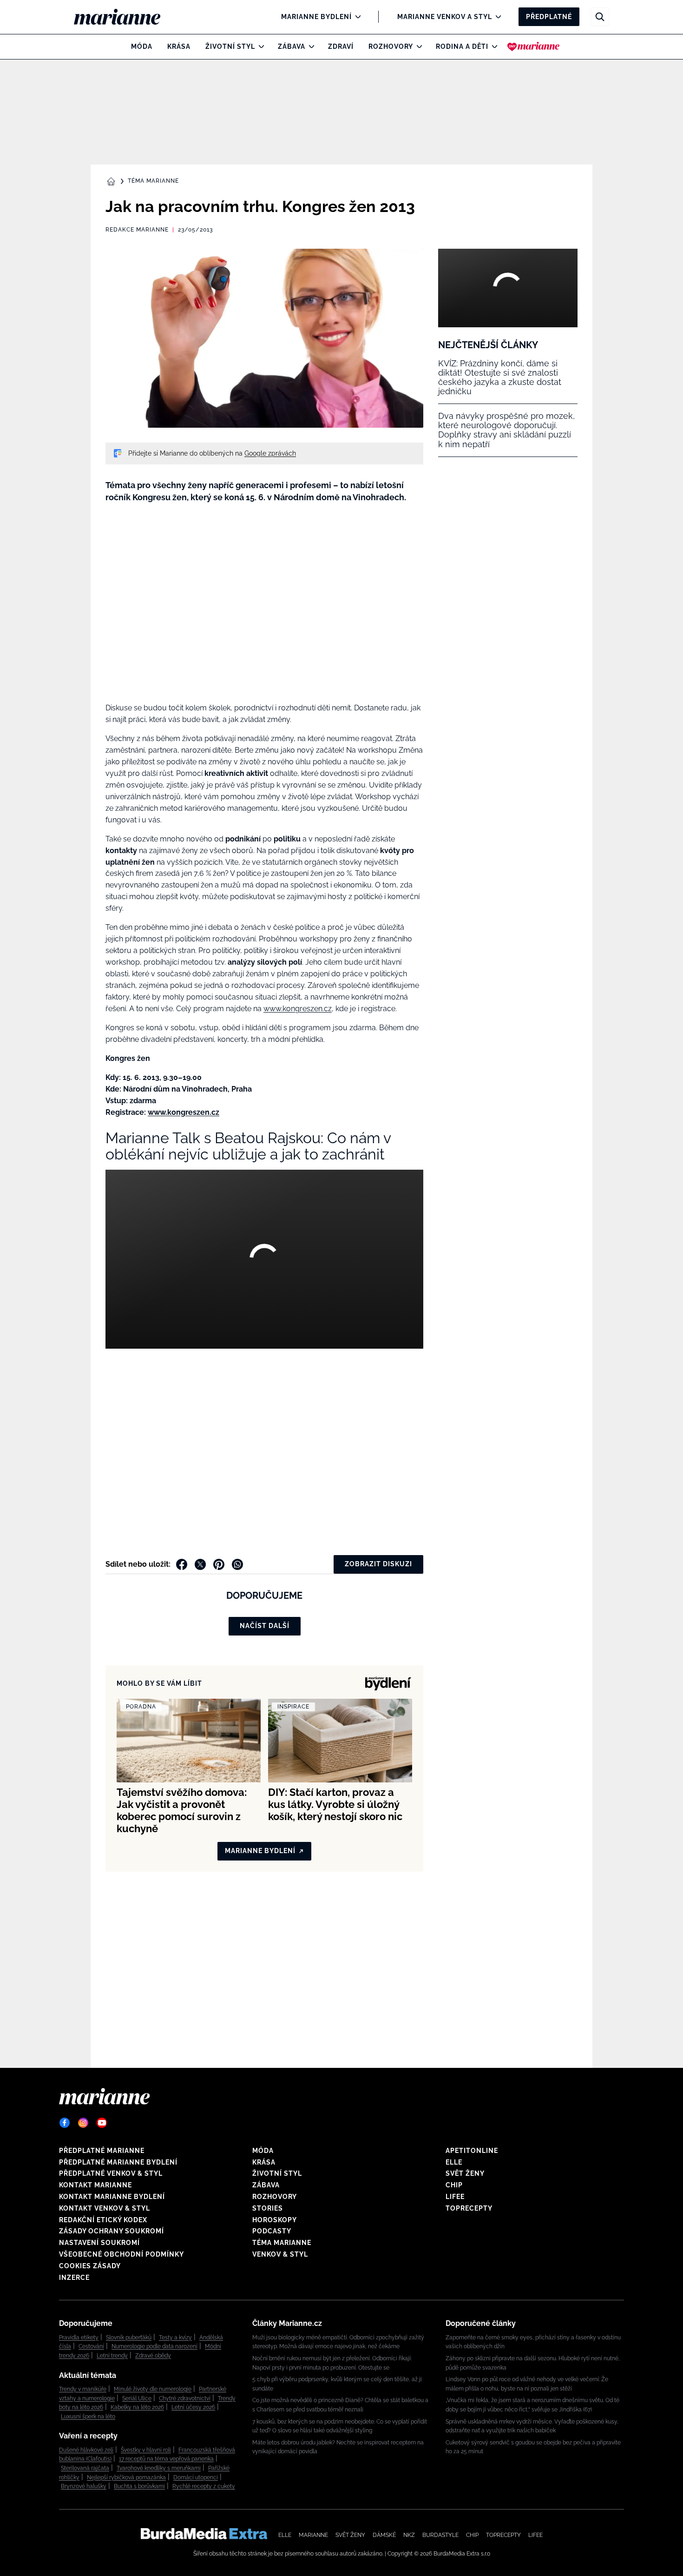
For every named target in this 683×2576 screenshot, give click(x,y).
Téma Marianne (153, 181)
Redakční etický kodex (103, 2220)
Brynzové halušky (84, 2486)
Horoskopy (275, 2220)
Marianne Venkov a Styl (445, 17)
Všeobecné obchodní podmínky (121, 2254)
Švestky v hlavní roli (146, 2450)
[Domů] (125, 17)
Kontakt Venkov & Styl (105, 2208)
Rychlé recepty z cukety (204, 2486)
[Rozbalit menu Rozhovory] (417, 46)
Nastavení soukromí (99, 2243)
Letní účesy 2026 (193, 2407)
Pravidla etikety (79, 2338)
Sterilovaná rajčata (85, 2468)
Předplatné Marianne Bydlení (118, 2162)
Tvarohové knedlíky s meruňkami (159, 2468)
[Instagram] (83, 2123)
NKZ (409, 2535)
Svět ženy (465, 2173)
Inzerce (74, 2278)
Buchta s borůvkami (139, 2486)
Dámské (384, 2535)
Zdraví (341, 46)
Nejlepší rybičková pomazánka (126, 2477)
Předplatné (549, 17)
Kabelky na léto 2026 (137, 2407)
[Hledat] (600, 17)
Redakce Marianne (137, 230)
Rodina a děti (462, 46)
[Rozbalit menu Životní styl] (259, 46)
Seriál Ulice (137, 2398)
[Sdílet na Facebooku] (182, 1564)
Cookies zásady (90, 2266)
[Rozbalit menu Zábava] (309, 46)
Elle (454, 2162)
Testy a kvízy (175, 2338)
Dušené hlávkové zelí (86, 2450)
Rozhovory (391, 46)
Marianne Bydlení (316, 17)
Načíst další (265, 1626)
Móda (142, 46)
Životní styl (230, 46)
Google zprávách (270, 453)
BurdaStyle (440, 2535)
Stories (268, 2208)
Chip (454, 2185)
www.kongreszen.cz (298, 1009)
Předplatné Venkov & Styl (111, 2173)
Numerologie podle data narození (154, 2346)
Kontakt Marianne (95, 2185)
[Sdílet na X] (200, 1564)
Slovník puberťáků (129, 2338)
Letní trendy (112, 2356)
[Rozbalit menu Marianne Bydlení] (356, 17)
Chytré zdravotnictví (185, 2398)
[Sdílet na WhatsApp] (237, 1564)
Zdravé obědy (153, 2356)
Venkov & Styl (280, 2254)
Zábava (292, 46)
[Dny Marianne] (534, 46)
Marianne (313, 2535)
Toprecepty (469, 2208)
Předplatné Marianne (102, 2151)
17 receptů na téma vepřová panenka (166, 2459)
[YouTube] (102, 2123)
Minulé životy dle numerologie (153, 2389)
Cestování (91, 2346)
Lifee (455, 2197)
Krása (179, 46)
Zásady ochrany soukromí (112, 2231)
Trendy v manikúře (83, 2389)
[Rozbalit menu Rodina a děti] (492, 46)
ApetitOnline (472, 2151)
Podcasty (272, 2231)
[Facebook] (65, 2123)
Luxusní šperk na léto (88, 2417)
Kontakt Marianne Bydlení (112, 2197)
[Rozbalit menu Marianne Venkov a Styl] (496, 17)
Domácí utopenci (196, 2477)
